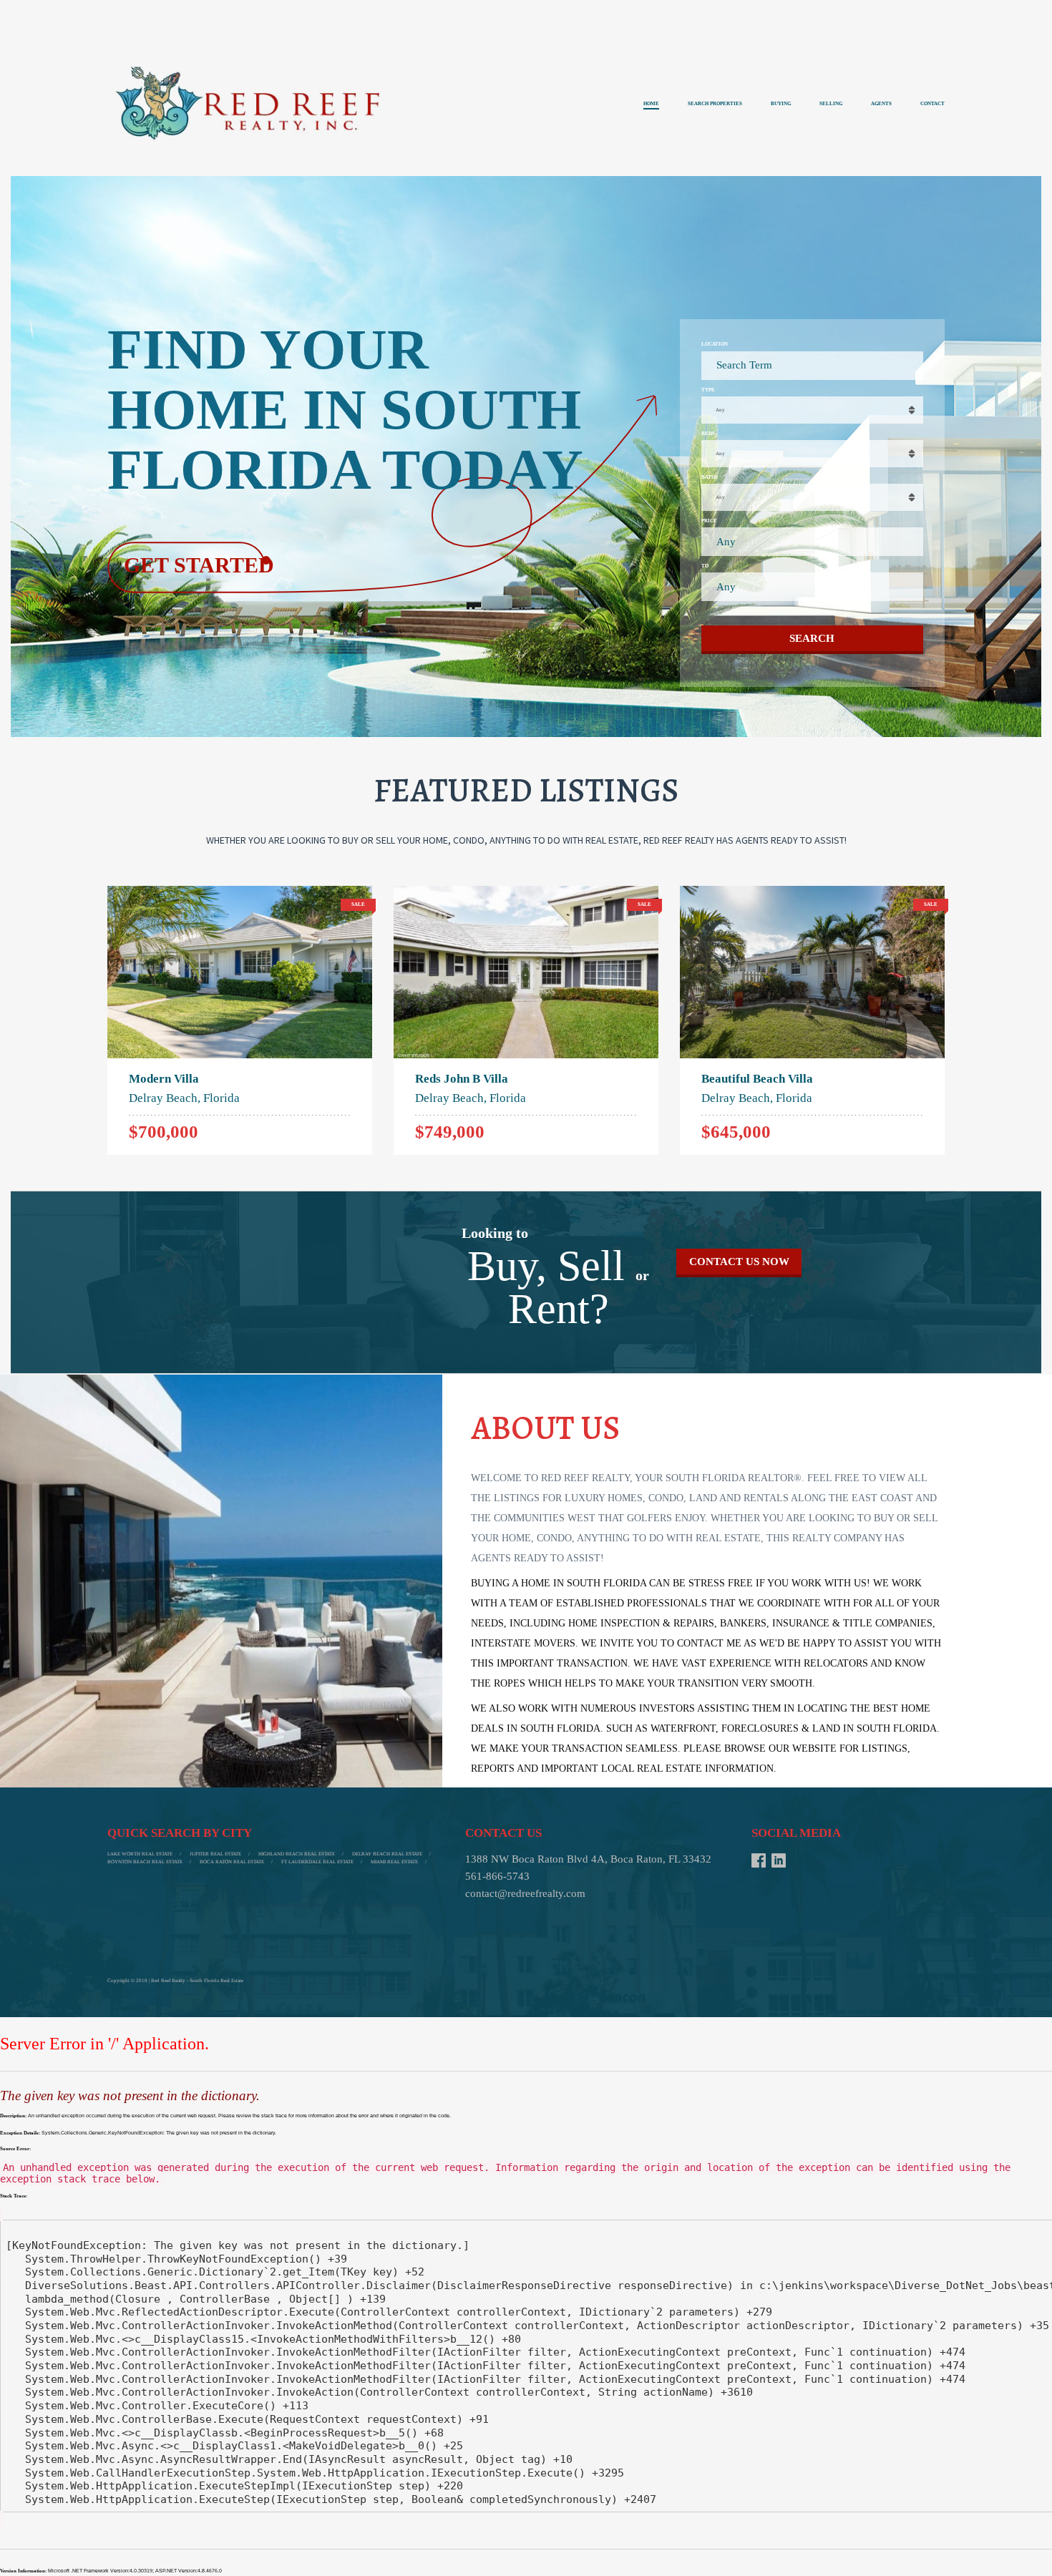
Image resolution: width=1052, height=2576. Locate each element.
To (705, 566)
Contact (932, 104)
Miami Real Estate (394, 1862)
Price (709, 521)
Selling (831, 104)
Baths (710, 477)
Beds (708, 434)
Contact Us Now (739, 1262)
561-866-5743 (497, 1876)
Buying (781, 104)
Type (708, 390)
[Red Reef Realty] (250, 106)
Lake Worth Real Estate (140, 1854)
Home (651, 104)
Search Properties (715, 104)
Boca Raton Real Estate (232, 1862)
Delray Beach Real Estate (387, 1854)
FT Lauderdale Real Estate (317, 1862)
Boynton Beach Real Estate (145, 1862)
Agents (881, 104)
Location (715, 344)
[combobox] (812, 410)
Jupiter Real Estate (215, 1854)
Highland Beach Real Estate (297, 1854)
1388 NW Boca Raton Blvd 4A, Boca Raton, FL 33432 (588, 1859)
